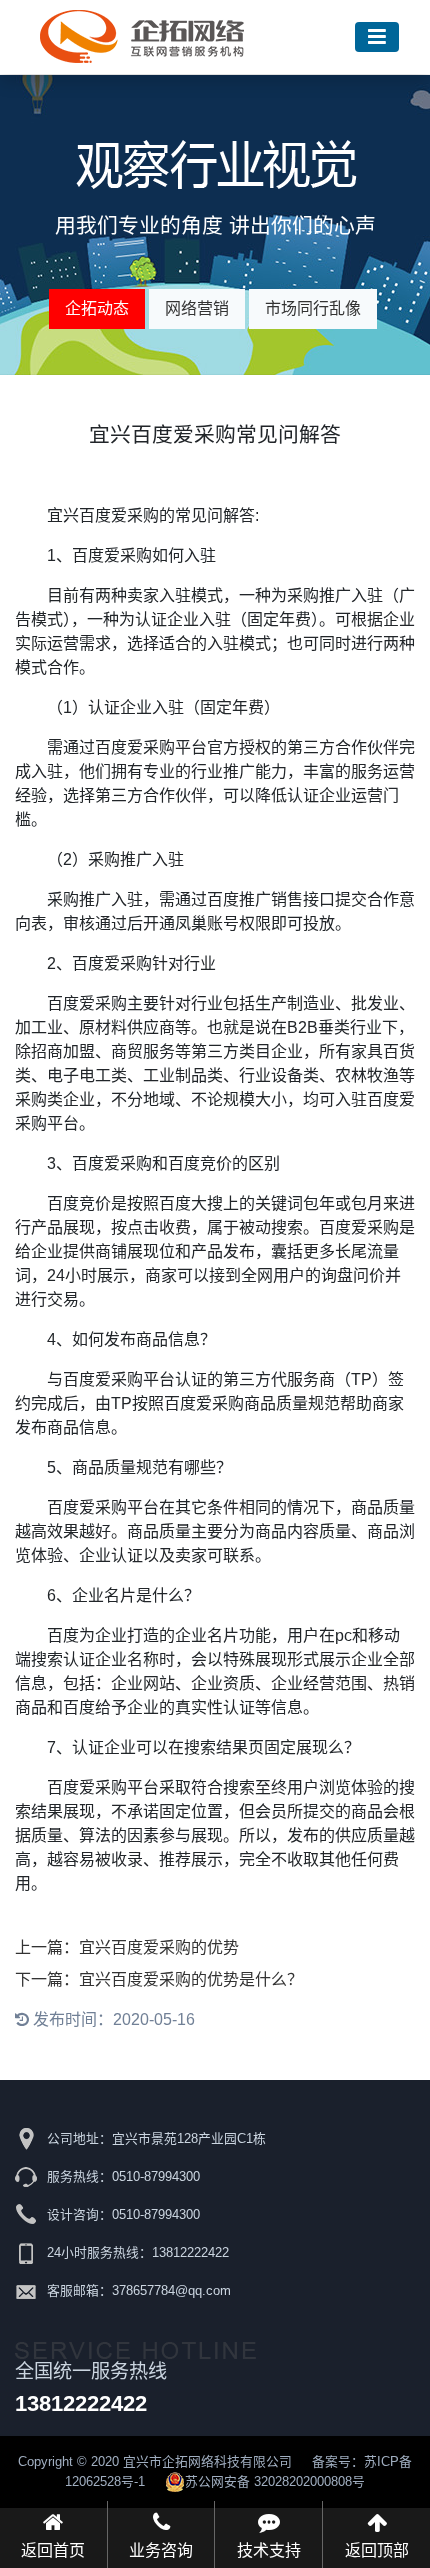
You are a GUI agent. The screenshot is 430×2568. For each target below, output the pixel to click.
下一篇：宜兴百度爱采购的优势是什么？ (159, 1979)
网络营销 (197, 308)
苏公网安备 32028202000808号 (275, 2481)
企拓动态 (97, 308)
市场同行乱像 (313, 308)
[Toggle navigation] (377, 37)
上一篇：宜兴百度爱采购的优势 (127, 1947)
